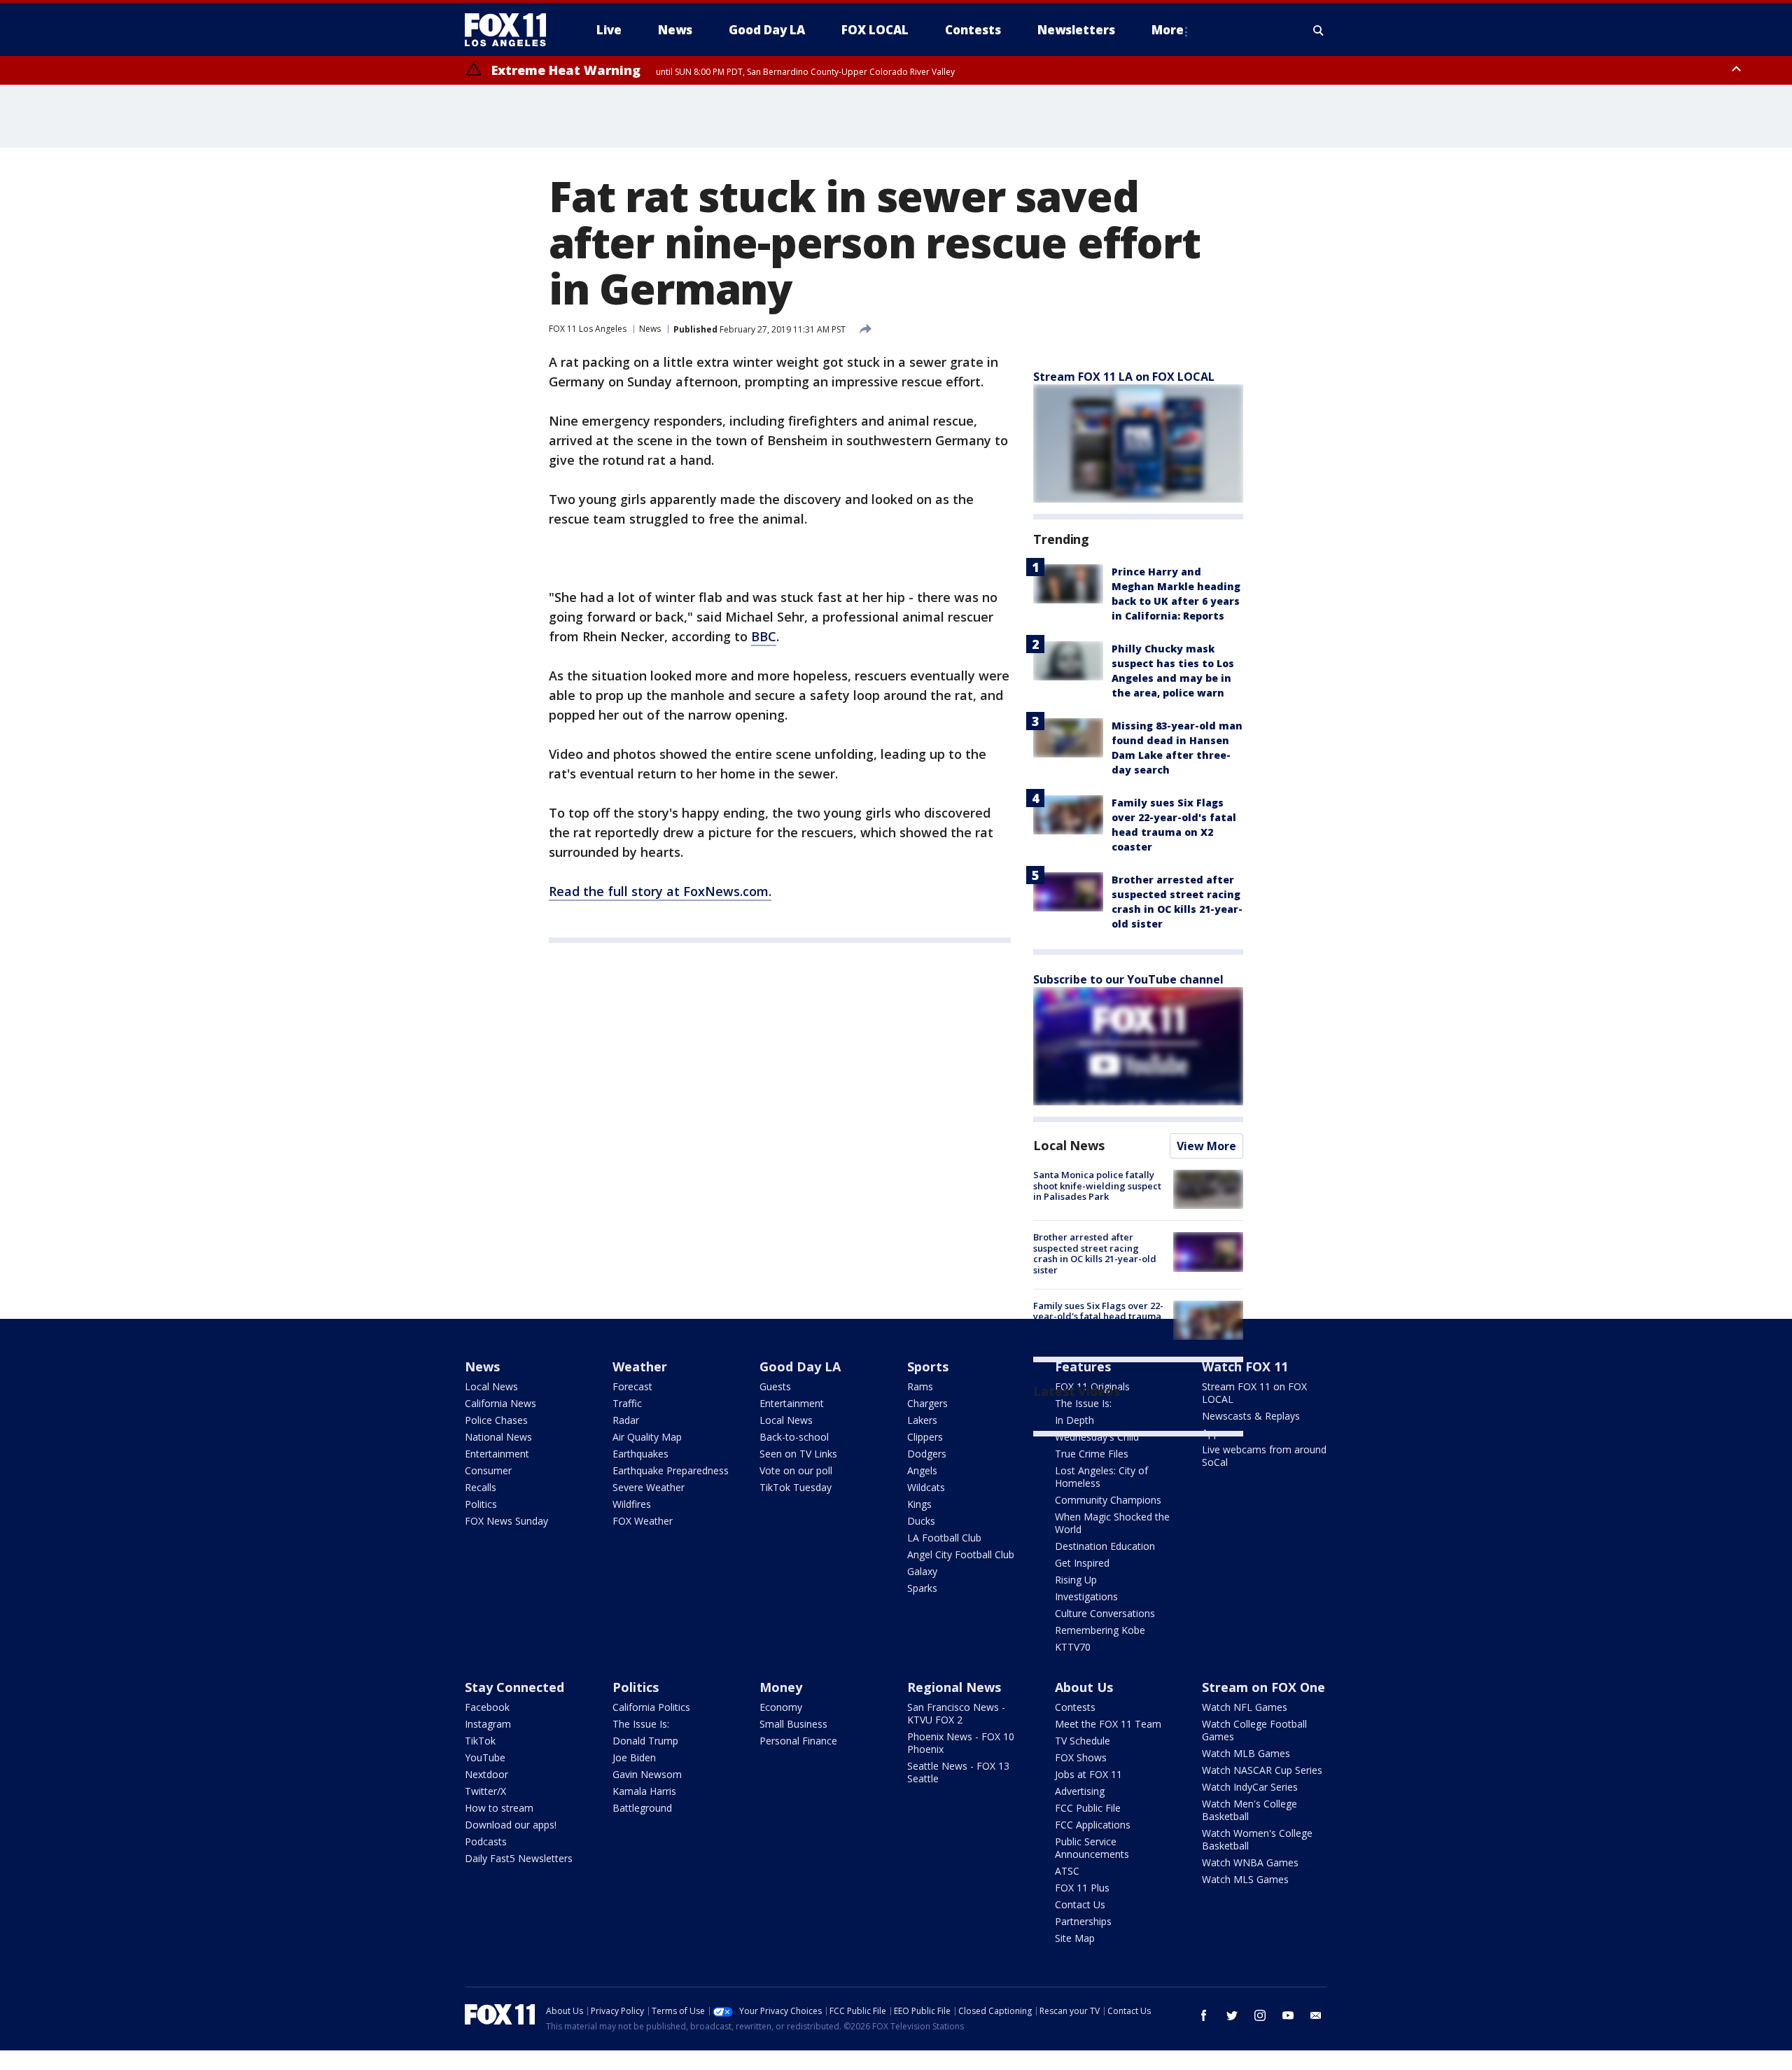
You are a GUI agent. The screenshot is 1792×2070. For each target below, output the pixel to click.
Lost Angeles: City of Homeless (1101, 1477)
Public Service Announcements (1092, 1848)
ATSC (1067, 1871)
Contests (1075, 1707)
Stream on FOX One (1263, 1687)
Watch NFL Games (1245, 1707)
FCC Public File (1088, 1808)
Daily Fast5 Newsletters (519, 1858)
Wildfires (632, 1504)
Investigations (1086, 1596)
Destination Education (1105, 1546)
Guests (775, 1386)
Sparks (922, 1588)
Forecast (632, 1386)
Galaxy (922, 1571)
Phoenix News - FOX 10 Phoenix (961, 1743)
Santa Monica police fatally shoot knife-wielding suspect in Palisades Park (1097, 1186)
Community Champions (1108, 1500)
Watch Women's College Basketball (1257, 1839)
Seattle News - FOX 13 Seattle (958, 1772)
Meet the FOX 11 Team (1108, 1724)
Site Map (1075, 1938)
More (1168, 30)
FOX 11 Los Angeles (588, 329)
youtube (1288, 2015)
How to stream (499, 1808)
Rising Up (1076, 1580)
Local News (1069, 1145)
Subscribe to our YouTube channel (1128, 979)
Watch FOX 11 (1245, 1366)
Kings (919, 1504)
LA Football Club (944, 1538)
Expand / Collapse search (1319, 30)
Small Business (793, 1724)
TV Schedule (1083, 1741)
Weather (640, 1366)
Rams (920, 1386)
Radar (626, 1420)
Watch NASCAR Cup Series (1262, 1770)
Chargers (927, 1403)
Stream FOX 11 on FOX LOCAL (1254, 1393)
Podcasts (486, 1841)
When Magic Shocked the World (1112, 1523)
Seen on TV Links (798, 1454)
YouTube (485, 1757)
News (650, 329)
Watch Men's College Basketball (1249, 1810)
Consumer (488, 1470)
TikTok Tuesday (796, 1487)
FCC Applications (1093, 1825)
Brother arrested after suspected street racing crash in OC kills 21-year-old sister (1095, 1253)
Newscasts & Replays (1251, 1416)
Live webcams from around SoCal (1264, 1456)
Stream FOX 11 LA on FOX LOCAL (1124, 377)
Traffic (627, 1403)
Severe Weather (649, 1487)
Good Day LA (800, 1366)
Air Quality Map (647, 1437)
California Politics (651, 1707)
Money (781, 1687)
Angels (922, 1470)
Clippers (925, 1437)
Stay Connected (514, 1687)
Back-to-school (794, 1437)
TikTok (480, 1741)
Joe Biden (634, 1757)
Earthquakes (640, 1454)
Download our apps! (511, 1825)
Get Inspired (1082, 1563)
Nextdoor (486, 1774)
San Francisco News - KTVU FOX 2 (956, 1713)
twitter (1232, 2015)
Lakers (922, 1420)
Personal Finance (798, 1741)
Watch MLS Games (1245, 1879)
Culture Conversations (1105, 1613)
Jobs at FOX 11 (1088, 1774)
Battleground (642, 1808)
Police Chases (496, 1420)
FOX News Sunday (506, 1521)
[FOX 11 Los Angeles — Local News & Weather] (511, 30)
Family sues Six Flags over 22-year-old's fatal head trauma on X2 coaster (1098, 1316)
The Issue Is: (641, 1724)
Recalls (481, 1487)
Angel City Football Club (961, 1554)
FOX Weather (643, 1521)
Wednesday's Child (1097, 1437)
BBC (764, 636)
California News (500, 1403)
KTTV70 (1073, 1647)
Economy (781, 1707)
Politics (481, 1504)
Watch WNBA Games (1250, 1862)
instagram (1260, 2015)
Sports (928, 1366)
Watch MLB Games (1246, 1753)
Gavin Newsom (647, 1774)
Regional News (954, 1687)
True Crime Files (1092, 1454)
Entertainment (497, 1454)
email (1316, 2015)
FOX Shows (1081, 1757)
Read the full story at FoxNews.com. (660, 891)
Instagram (488, 1724)
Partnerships (1083, 1921)
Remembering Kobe (1100, 1630)
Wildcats (926, 1487)
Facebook (487, 1707)
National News (498, 1437)
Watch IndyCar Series (1250, 1787)
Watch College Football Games (1254, 1730)
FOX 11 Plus (1082, 1888)
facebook (1204, 2015)
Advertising (1080, 1791)
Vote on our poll (796, 1470)
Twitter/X (485, 1791)
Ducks (921, 1521)
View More (1206, 1146)
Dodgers (927, 1454)
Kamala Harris (644, 1791)
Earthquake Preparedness (671, 1470)
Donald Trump (645, 1741)
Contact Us (1080, 1904)
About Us (1084, 1687)
